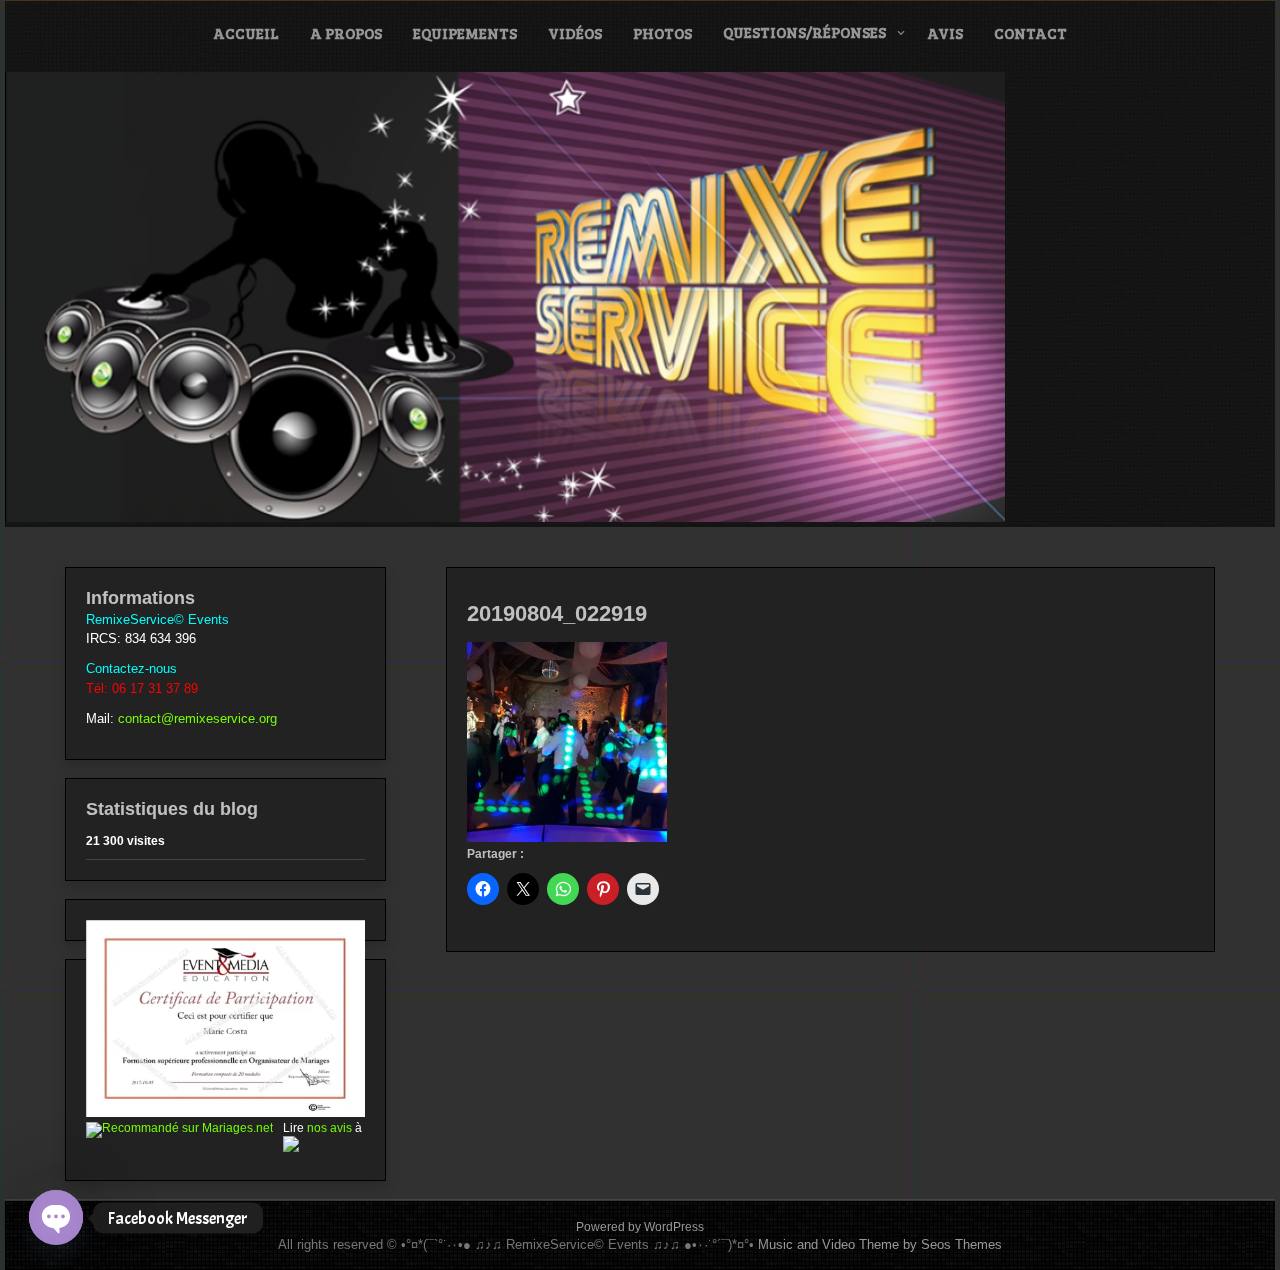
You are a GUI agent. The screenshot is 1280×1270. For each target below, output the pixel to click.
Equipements (465, 33)
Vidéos (575, 33)
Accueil (246, 33)
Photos (662, 33)
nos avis (329, 1128)
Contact (1030, 33)
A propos (346, 33)
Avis (945, 33)
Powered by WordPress (640, 1227)
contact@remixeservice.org (197, 718)
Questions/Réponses (804, 32)
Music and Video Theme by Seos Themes (880, 1244)
